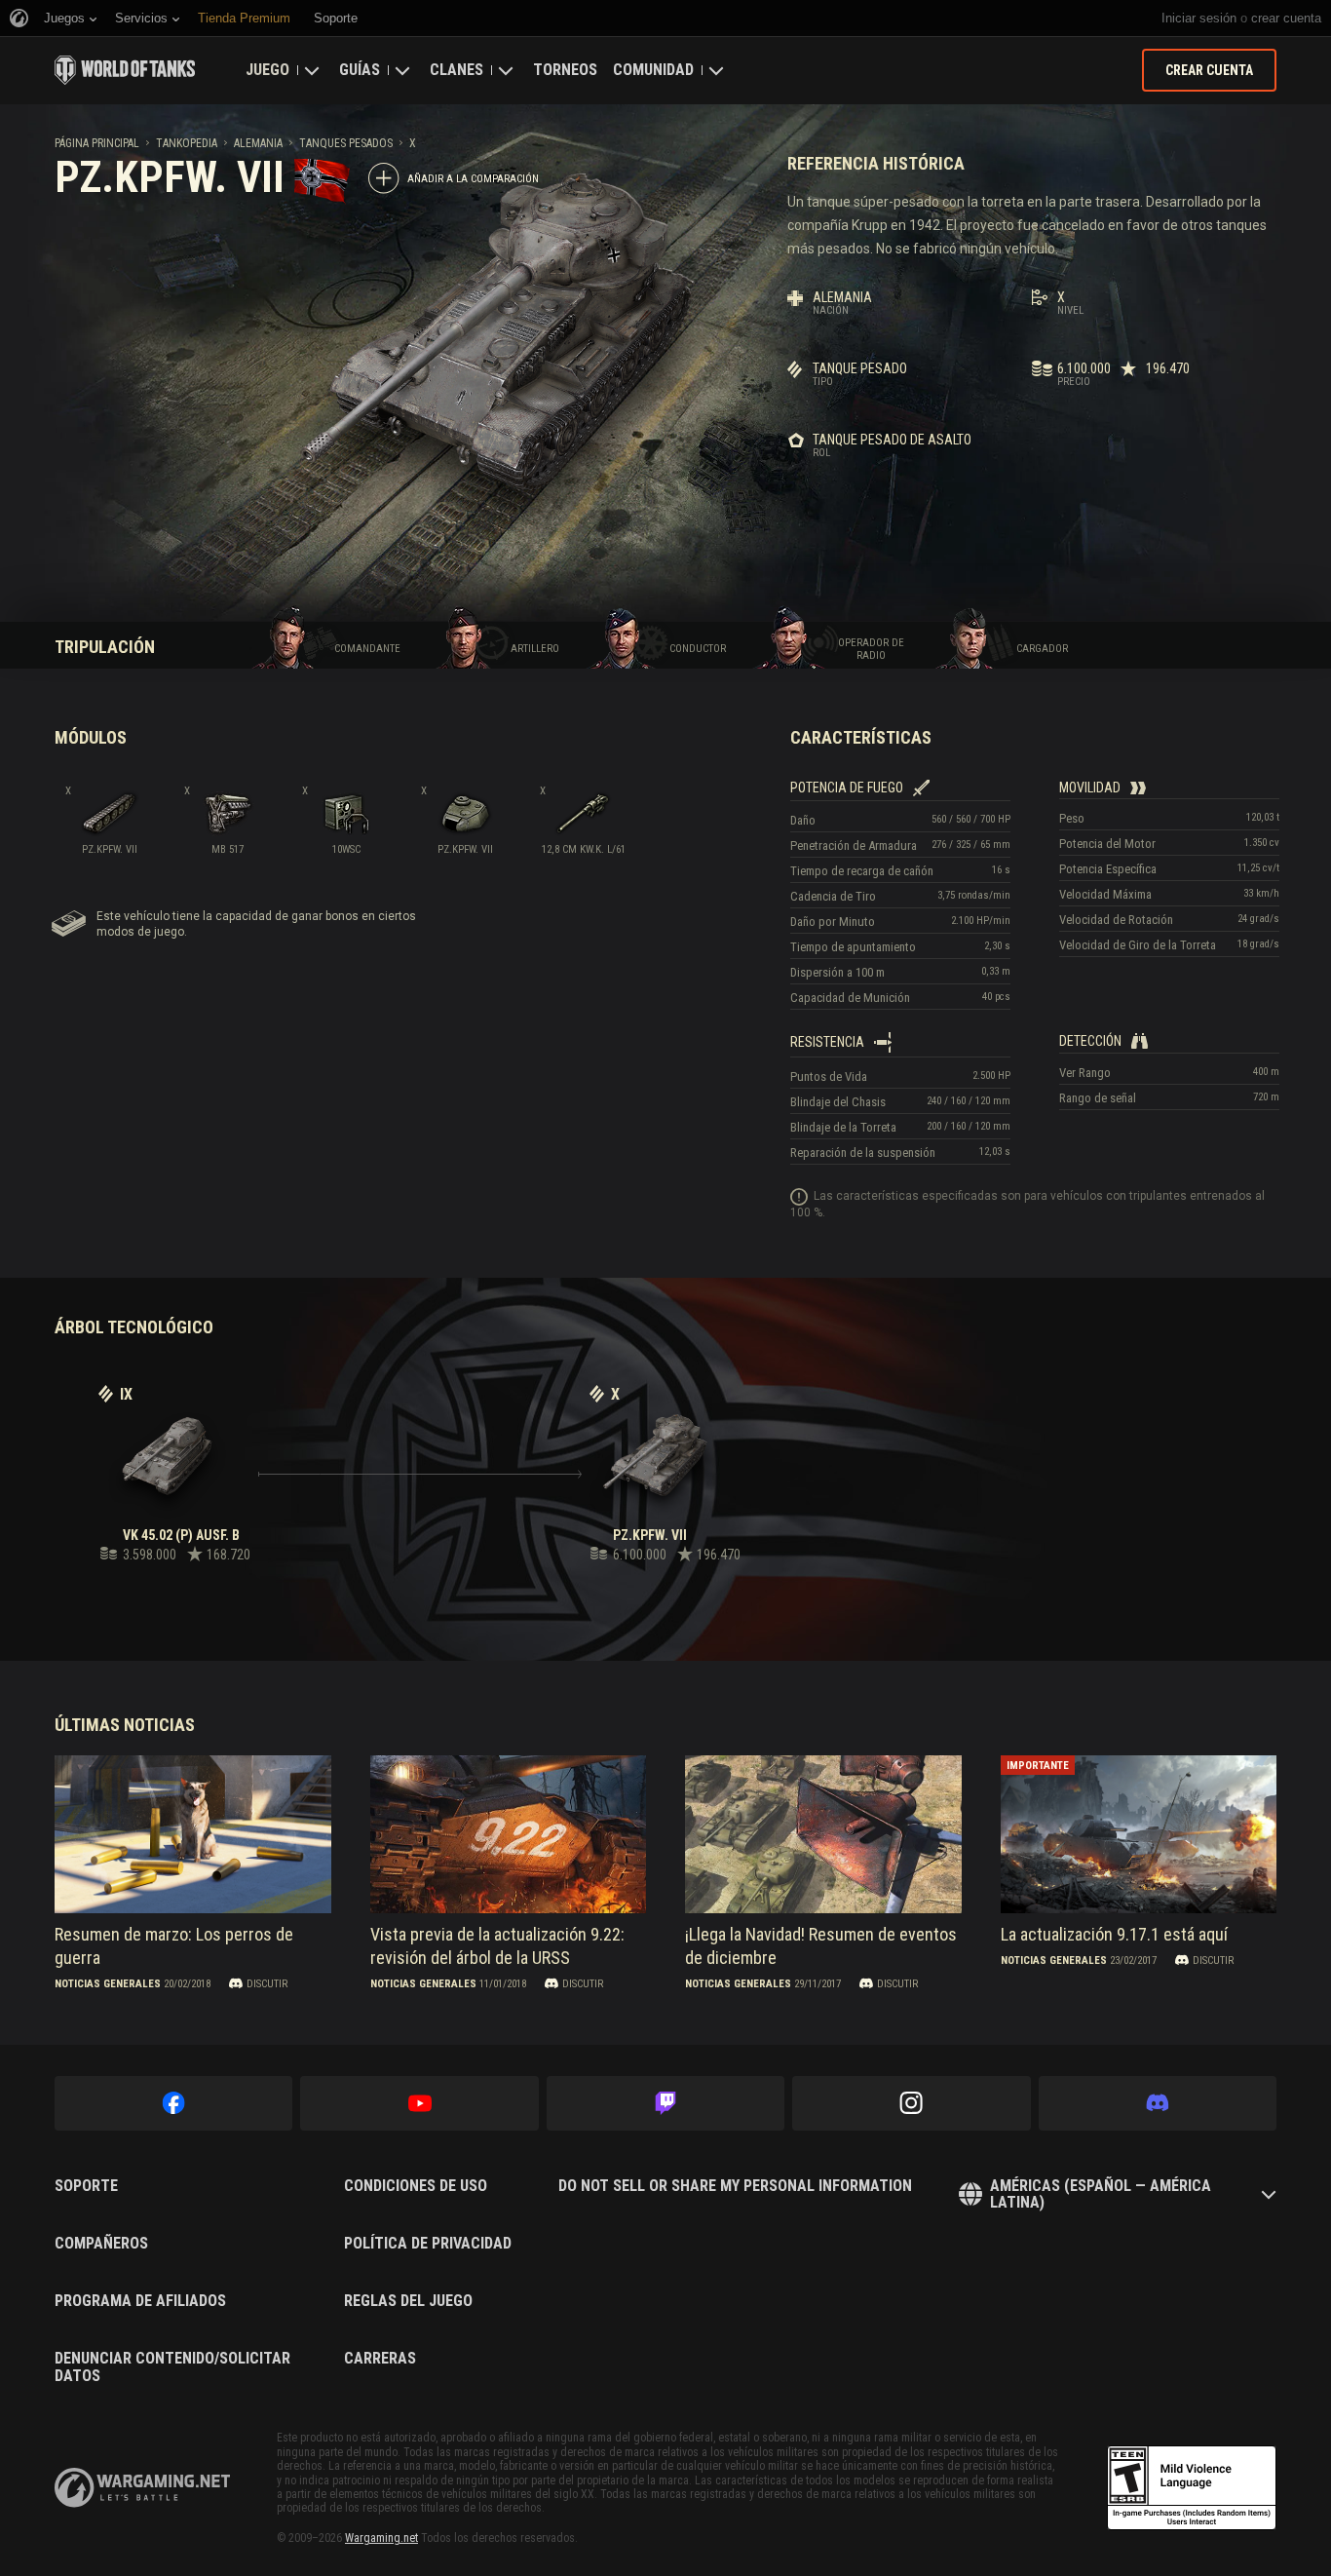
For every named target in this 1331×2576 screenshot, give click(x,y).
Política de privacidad (428, 2244)
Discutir (267, 1984)
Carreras (380, 2359)
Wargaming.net (381, 2538)
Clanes (456, 70)
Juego (267, 70)
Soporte (86, 2186)
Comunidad (653, 70)
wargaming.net (142, 2488)
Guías (360, 70)
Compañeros (101, 2244)
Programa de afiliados (140, 2301)
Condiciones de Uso (416, 2186)
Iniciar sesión (1199, 18)
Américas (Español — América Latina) (1101, 2194)
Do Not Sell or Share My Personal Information (735, 2186)
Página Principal (97, 143)
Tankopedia (187, 143)
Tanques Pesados (346, 143)
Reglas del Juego (408, 2301)
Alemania (258, 143)
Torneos (565, 70)
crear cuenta (1286, 18)
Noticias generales (108, 1984)
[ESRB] (1192, 2488)
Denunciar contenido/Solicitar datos (172, 2367)
